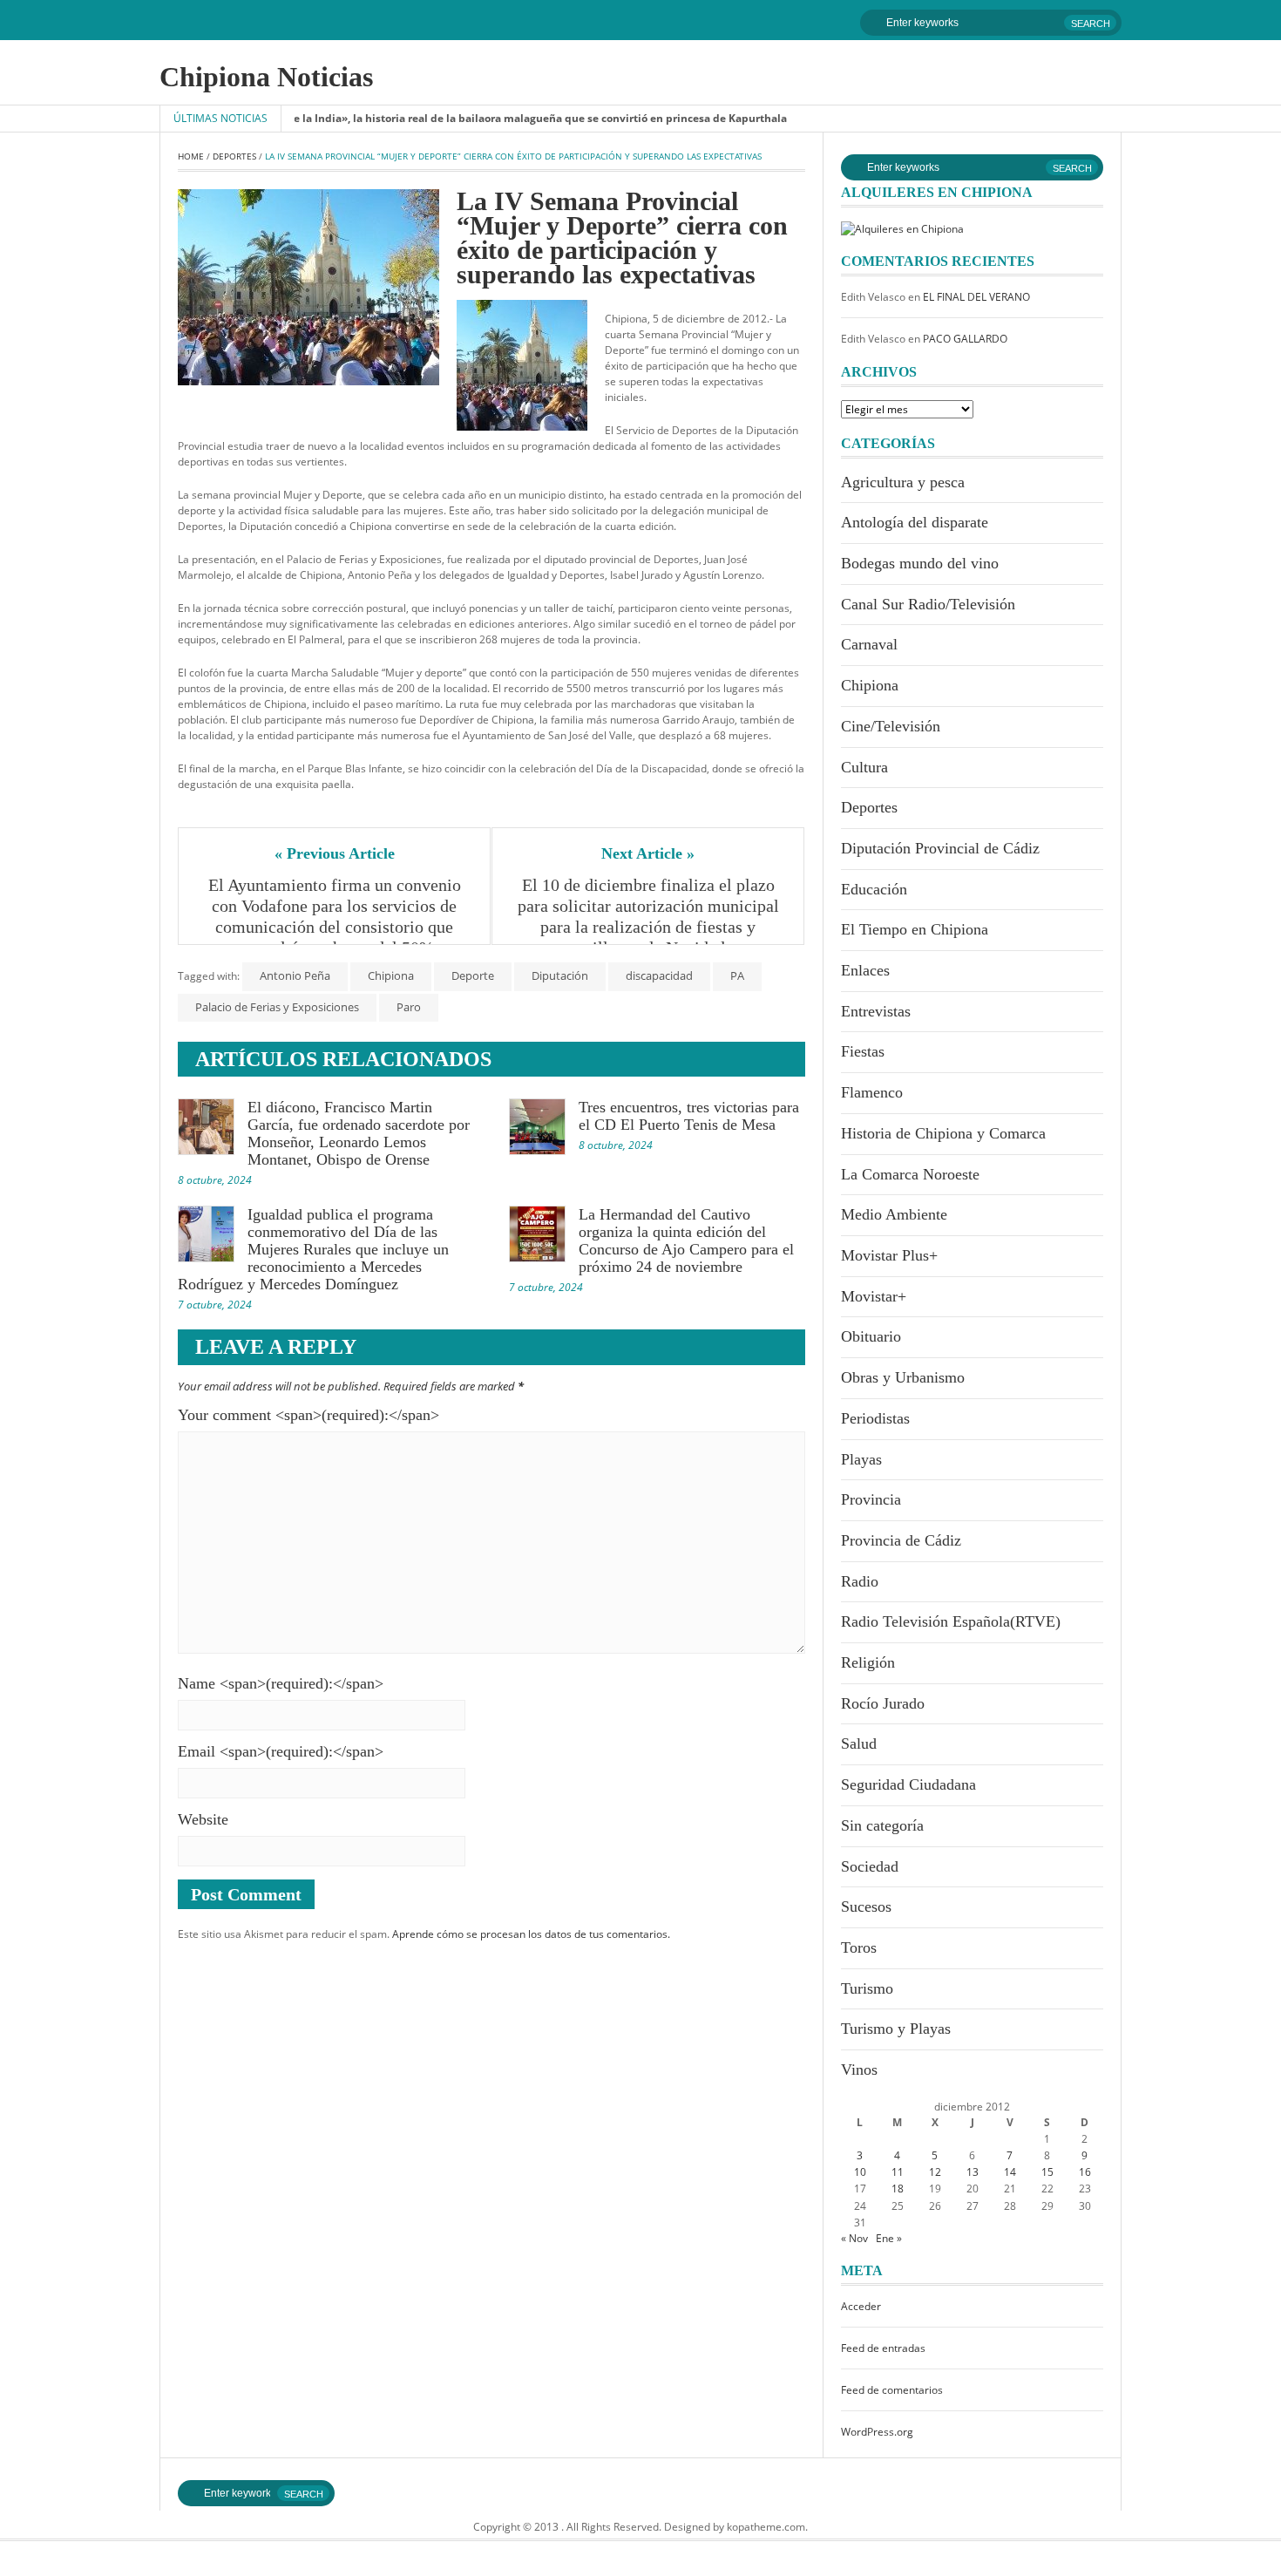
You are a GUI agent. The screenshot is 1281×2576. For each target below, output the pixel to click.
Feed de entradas (883, 2348)
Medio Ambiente (894, 1214)
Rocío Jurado (883, 1703)
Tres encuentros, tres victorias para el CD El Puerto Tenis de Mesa (689, 1116)
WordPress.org (877, 2432)
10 (860, 2172)
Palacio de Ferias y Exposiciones (277, 1007)
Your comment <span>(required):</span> (308, 1415)
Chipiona (391, 975)
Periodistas (875, 1418)
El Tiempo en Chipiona (915, 929)
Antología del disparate (915, 522)
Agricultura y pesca (903, 482)
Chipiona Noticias (266, 77)
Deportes (234, 156)
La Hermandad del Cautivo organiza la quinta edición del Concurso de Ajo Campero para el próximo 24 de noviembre (686, 1240)
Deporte (473, 975)
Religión (868, 1662)
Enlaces (865, 970)
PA (737, 975)
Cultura (864, 767)
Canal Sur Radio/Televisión (928, 604)
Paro (409, 1007)
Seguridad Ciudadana (908, 1784)
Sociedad (870, 1866)
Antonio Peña (295, 975)
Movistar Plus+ (889, 1255)
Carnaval (869, 644)
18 (898, 2189)
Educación (874, 889)
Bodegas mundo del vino (920, 563)
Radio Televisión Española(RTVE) (951, 1621)
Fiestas (863, 1051)
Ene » (889, 2238)
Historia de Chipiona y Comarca (943, 1133)
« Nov (854, 2238)
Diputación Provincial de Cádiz (940, 848)
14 (1010, 2172)
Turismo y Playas (896, 2029)
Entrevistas (876, 1011)
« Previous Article (335, 853)
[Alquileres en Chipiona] (902, 228)
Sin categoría (882, 1825)
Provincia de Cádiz (901, 1540)
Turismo (867, 1988)
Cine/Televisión (891, 726)
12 (935, 2172)
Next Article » (648, 853)
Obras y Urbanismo (903, 1377)
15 (1047, 2172)
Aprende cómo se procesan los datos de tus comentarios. (531, 1934)
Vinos (859, 2070)
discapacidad (659, 975)
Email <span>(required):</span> (281, 1751)
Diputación (560, 975)
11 (898, 2172)
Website (203, 1819)
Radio (860, 1581)
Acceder (861, 2306)
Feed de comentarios (892, 2390)
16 (1085, 2172)
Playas (861, 1459)
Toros (859, 1947)
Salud (859, 1743)
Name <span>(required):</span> (281, 1683)
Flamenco (872, 1092)
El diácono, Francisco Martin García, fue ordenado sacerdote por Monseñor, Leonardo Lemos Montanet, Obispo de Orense (359, 1133)
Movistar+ (874, 1296)
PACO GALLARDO (965, 339)
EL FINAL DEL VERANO (976, 297)
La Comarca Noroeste (910, 1174)
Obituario (871, 1336)
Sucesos (866, 1907)
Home (191, 156)
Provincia (871, 1499)
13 (973, 2172)
